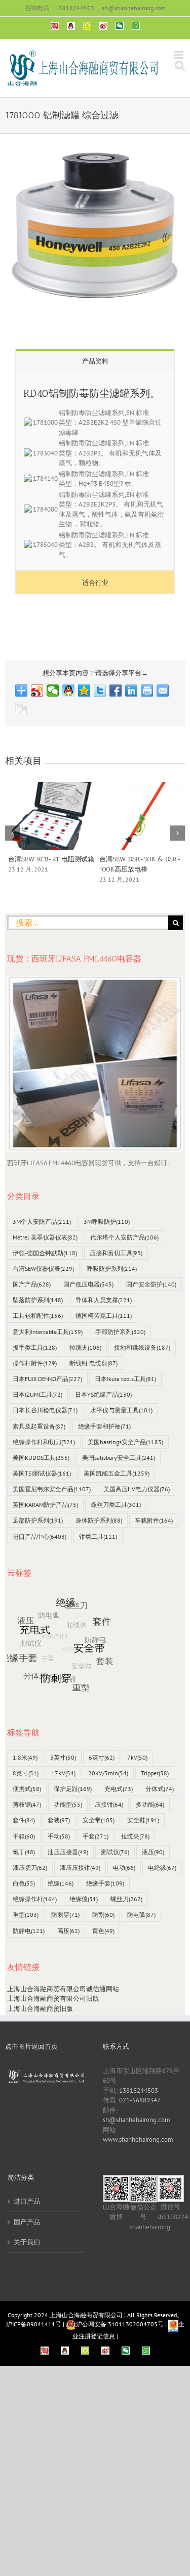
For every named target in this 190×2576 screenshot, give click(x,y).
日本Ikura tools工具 (125, 1379)
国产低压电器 (88, 1284)
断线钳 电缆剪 (93, 1363)
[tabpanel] (95, 471)
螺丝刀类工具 (116, 1505)
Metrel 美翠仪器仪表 (45, 1237)
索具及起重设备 (39, 1426)
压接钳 (109, 1804)
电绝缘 (162, 1868)
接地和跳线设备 (142, 1347)
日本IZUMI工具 (37, 1394)
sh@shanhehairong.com (134, 8)
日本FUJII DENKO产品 (47, 1379)
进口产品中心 (40, 1536)
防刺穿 (65, 1915)
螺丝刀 (126, 1899)
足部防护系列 (38, 1520)
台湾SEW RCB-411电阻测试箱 (48, 859)
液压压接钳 (80, 1868)
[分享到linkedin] (131, 691)
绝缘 (61, 1883)
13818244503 (139, 2090)
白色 (24, 1883)
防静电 (29, 1931)
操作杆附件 (35, 1363)
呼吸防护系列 (112, 1269)
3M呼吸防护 (107, 1222)
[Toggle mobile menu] (180, 55)
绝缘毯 (84, 1899)
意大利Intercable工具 (48, 1332)
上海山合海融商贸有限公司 (86, 2315)
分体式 (160, 1789)
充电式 (119, 1789)
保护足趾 (73, 1789)
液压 (153, 1852)
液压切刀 (30, 1868)
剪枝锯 (27, 1804)
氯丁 (24, 1852)
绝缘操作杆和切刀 (44, 1442)
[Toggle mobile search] (180, 65)
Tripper (155, 1773)
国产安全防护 (151, 1284)
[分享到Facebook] (116, 691)
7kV (137, 1757)
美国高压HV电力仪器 (137, 1489)
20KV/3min (108, 1773)
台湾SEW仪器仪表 (43, 1269)
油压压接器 (68, 1852)
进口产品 (27, 2201)
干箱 (24, 1836)
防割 (103, 1915)
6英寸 (102, 1757)
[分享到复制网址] (22, 709)
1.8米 (25, 1757)
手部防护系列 (120, 1332)
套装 (59, 1820)
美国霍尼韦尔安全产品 (52, 1489)
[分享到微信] (53, 691)
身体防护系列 (99, 1520)
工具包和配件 (38, 1316)
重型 (26, 1915)
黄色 (103, 1931)
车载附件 (154, 1520)
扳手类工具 (35, 1347)
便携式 (27, 1789)
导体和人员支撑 (104, 1300)
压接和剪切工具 (116, 1253)
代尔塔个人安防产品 (124, 1237)
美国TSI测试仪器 (42, 1473)
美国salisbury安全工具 (119, 1458)
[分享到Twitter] (100, 691)
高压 (68, 1931)
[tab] (95, 361)
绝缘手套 (105, 1883)
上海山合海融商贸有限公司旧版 (53, 1998)
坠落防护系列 (38, 1300)
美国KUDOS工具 (41, 1458)
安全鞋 (143, 1820)
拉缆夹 (85, 1347)
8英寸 (26, 1773)
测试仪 (115, 1852)
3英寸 (63, 1757)
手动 (59, 1836)
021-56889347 (140, 2100)
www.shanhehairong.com (138, 2140)
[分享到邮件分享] (163, 691)
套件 (24, 1820)
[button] (13, 833)
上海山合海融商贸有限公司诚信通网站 (63, 1989)
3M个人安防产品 (42, 1222)
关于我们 (27, 2242)
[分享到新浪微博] (37, 691)
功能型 (68, 1804)
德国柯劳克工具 (104, 1316)
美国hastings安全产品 (125, 1442)
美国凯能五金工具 (117, 1473)
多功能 (150, 1804)
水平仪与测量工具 (121, 1410)
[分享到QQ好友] (69, 691)
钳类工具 (98, 1536)
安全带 (99, 1820)
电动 (124, 1868)
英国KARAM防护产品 (45, 1505)
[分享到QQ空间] (84, 691)
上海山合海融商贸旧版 (40, 2009)
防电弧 (141, 1915)
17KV (63, 1773)
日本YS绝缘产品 (103, 1394)
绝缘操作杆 (35, 1899)
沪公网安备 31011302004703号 (120, 2324)
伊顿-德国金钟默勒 (45, 1253)
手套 (96, 1836)
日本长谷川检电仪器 (45, 1410)
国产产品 (32, 1284)
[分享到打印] (147, 691)
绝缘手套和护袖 (104, 1426)
